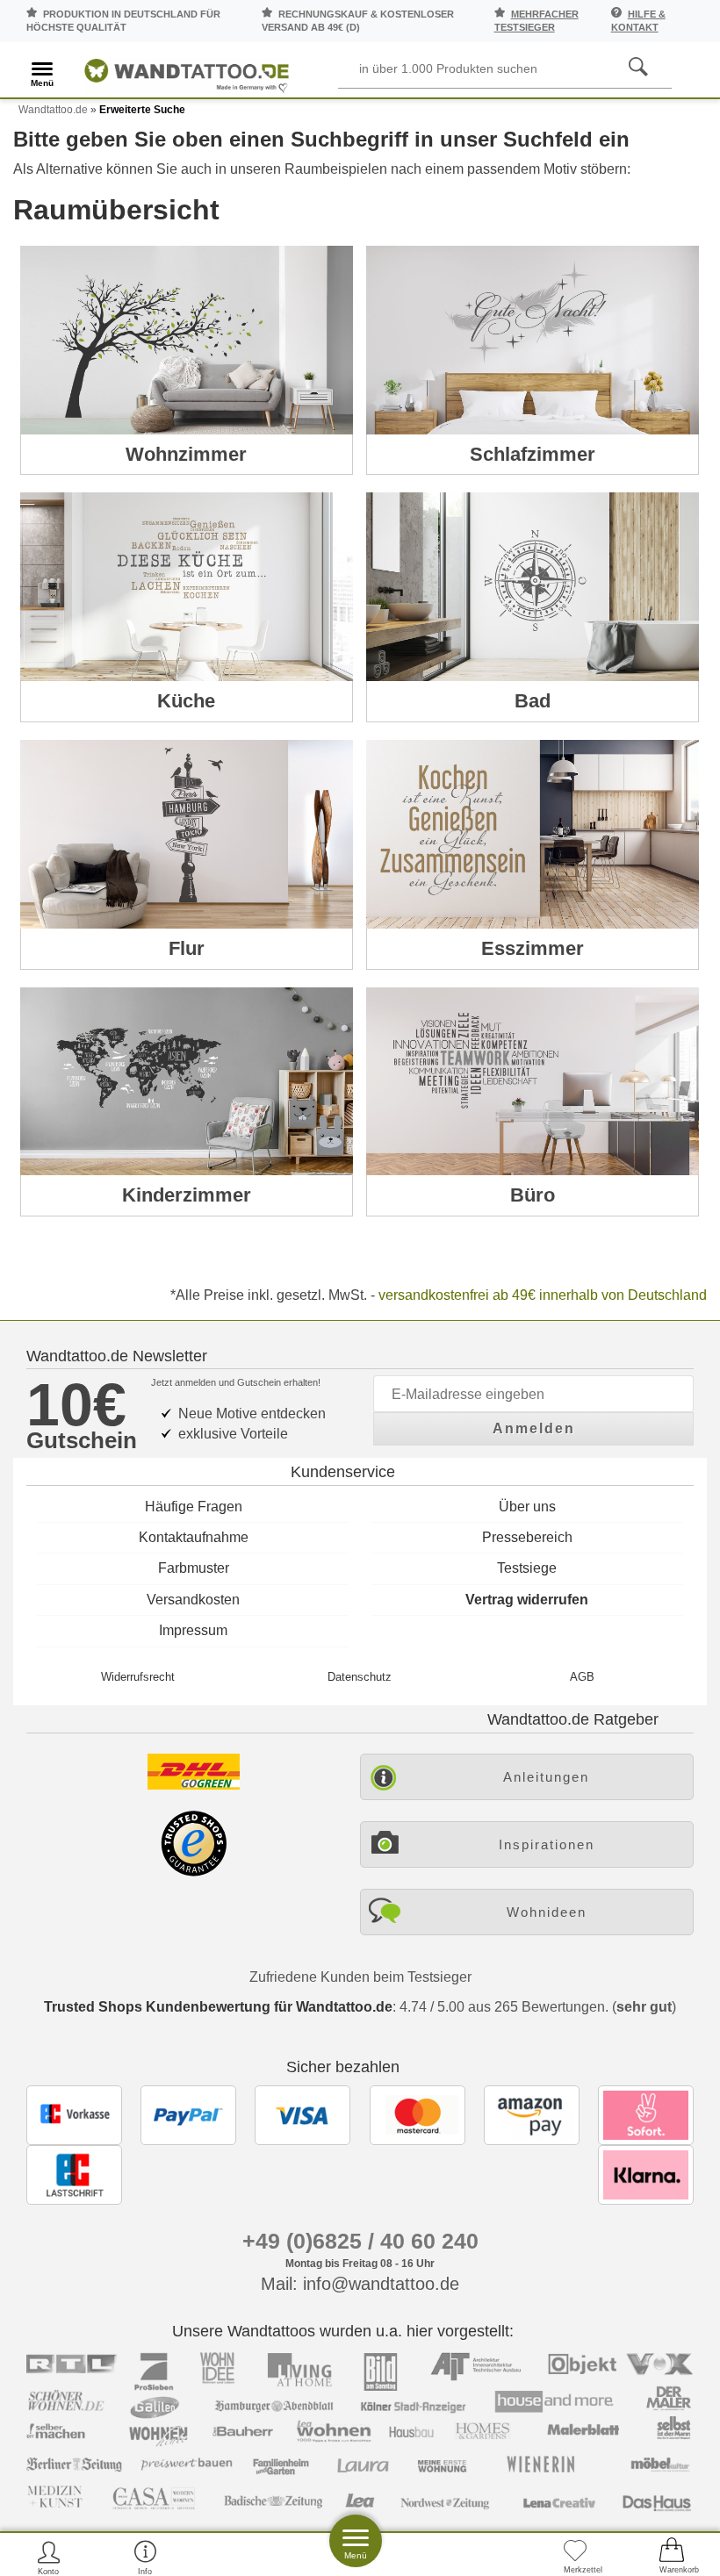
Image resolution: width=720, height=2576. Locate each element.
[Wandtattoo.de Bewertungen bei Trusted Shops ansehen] (194, 1872)
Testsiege (527, 1568)
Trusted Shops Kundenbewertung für (218, 2007)
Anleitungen (546, 1777)
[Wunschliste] (575, 2557)
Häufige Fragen (194, 1507)
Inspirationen (547, 1844)
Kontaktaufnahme (194, 1537)
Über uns (527, 1507)
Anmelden (534, 1428)
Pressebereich (527, 1537)
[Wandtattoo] (187, 72)
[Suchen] (638, 68)
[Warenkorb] (672, 2557)
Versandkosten (193, 1600)
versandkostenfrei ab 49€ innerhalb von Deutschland (543, 1295)
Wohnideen (547, 1912)
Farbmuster (194, 1568)
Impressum (193, 1630)
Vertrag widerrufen (527, 1600)
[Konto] (49, 2557)
